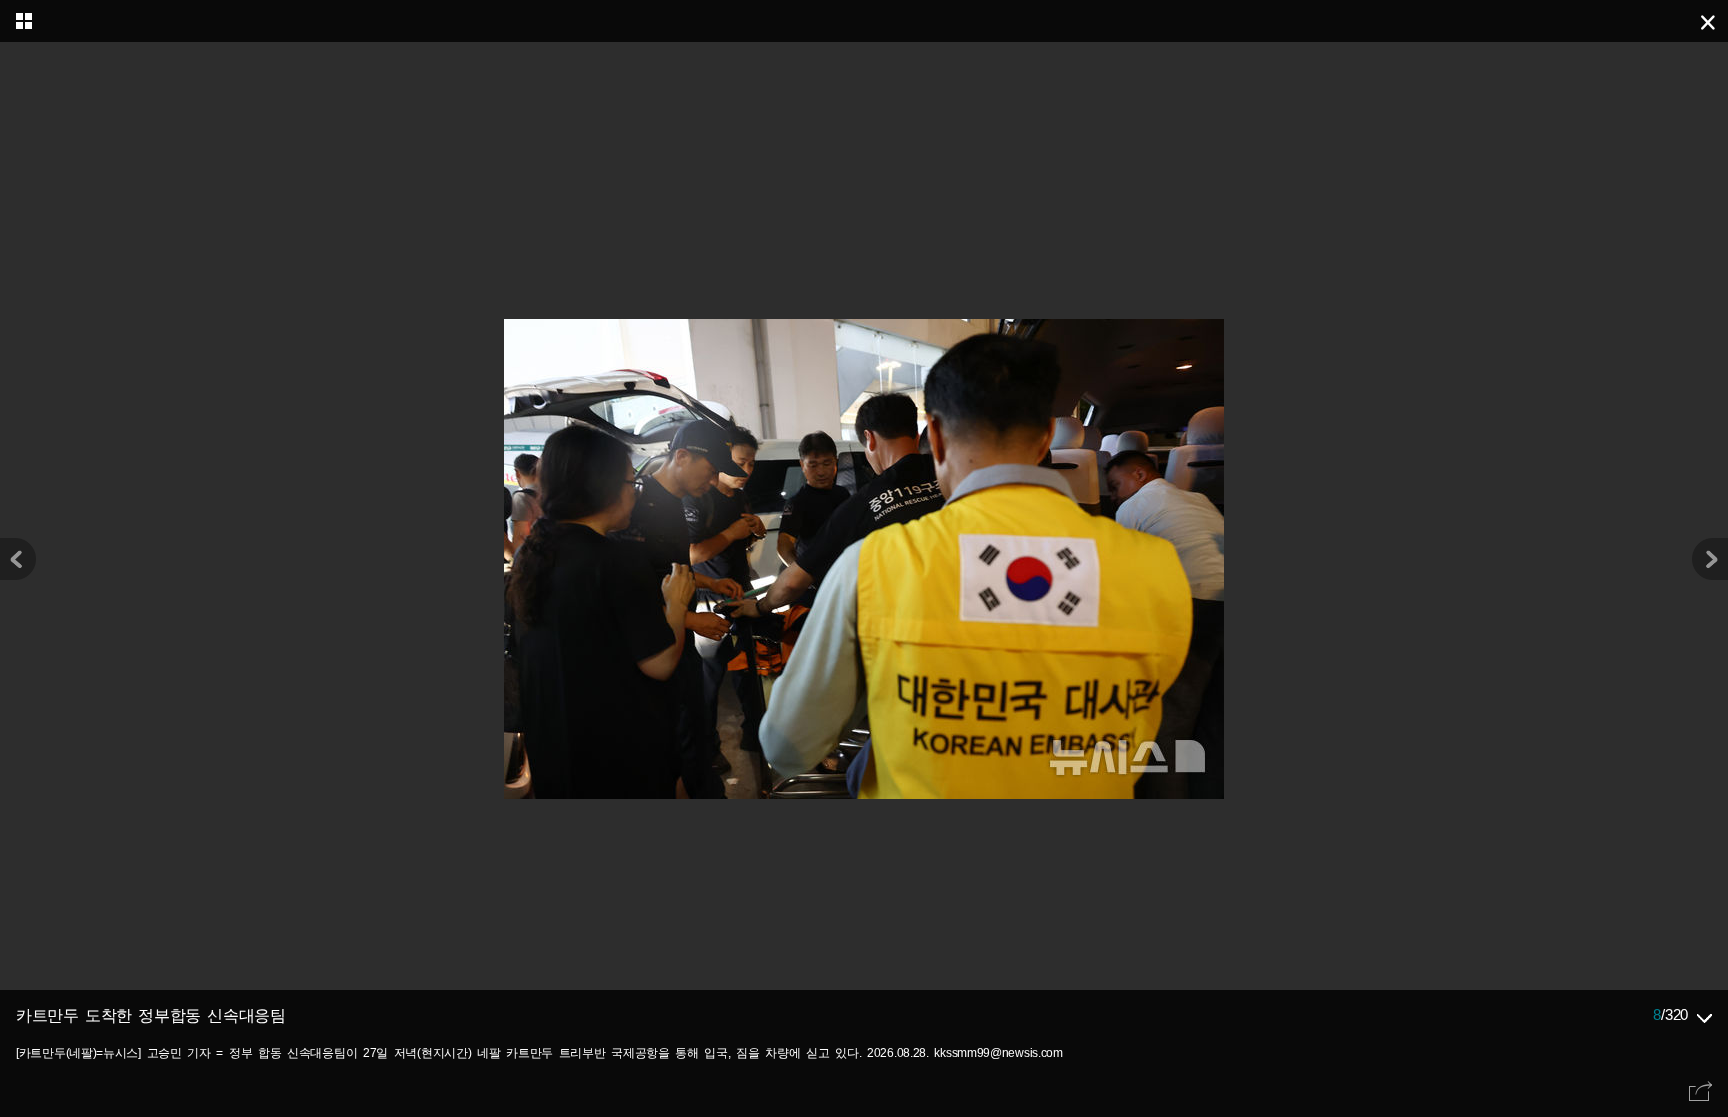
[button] (1710, 559)
